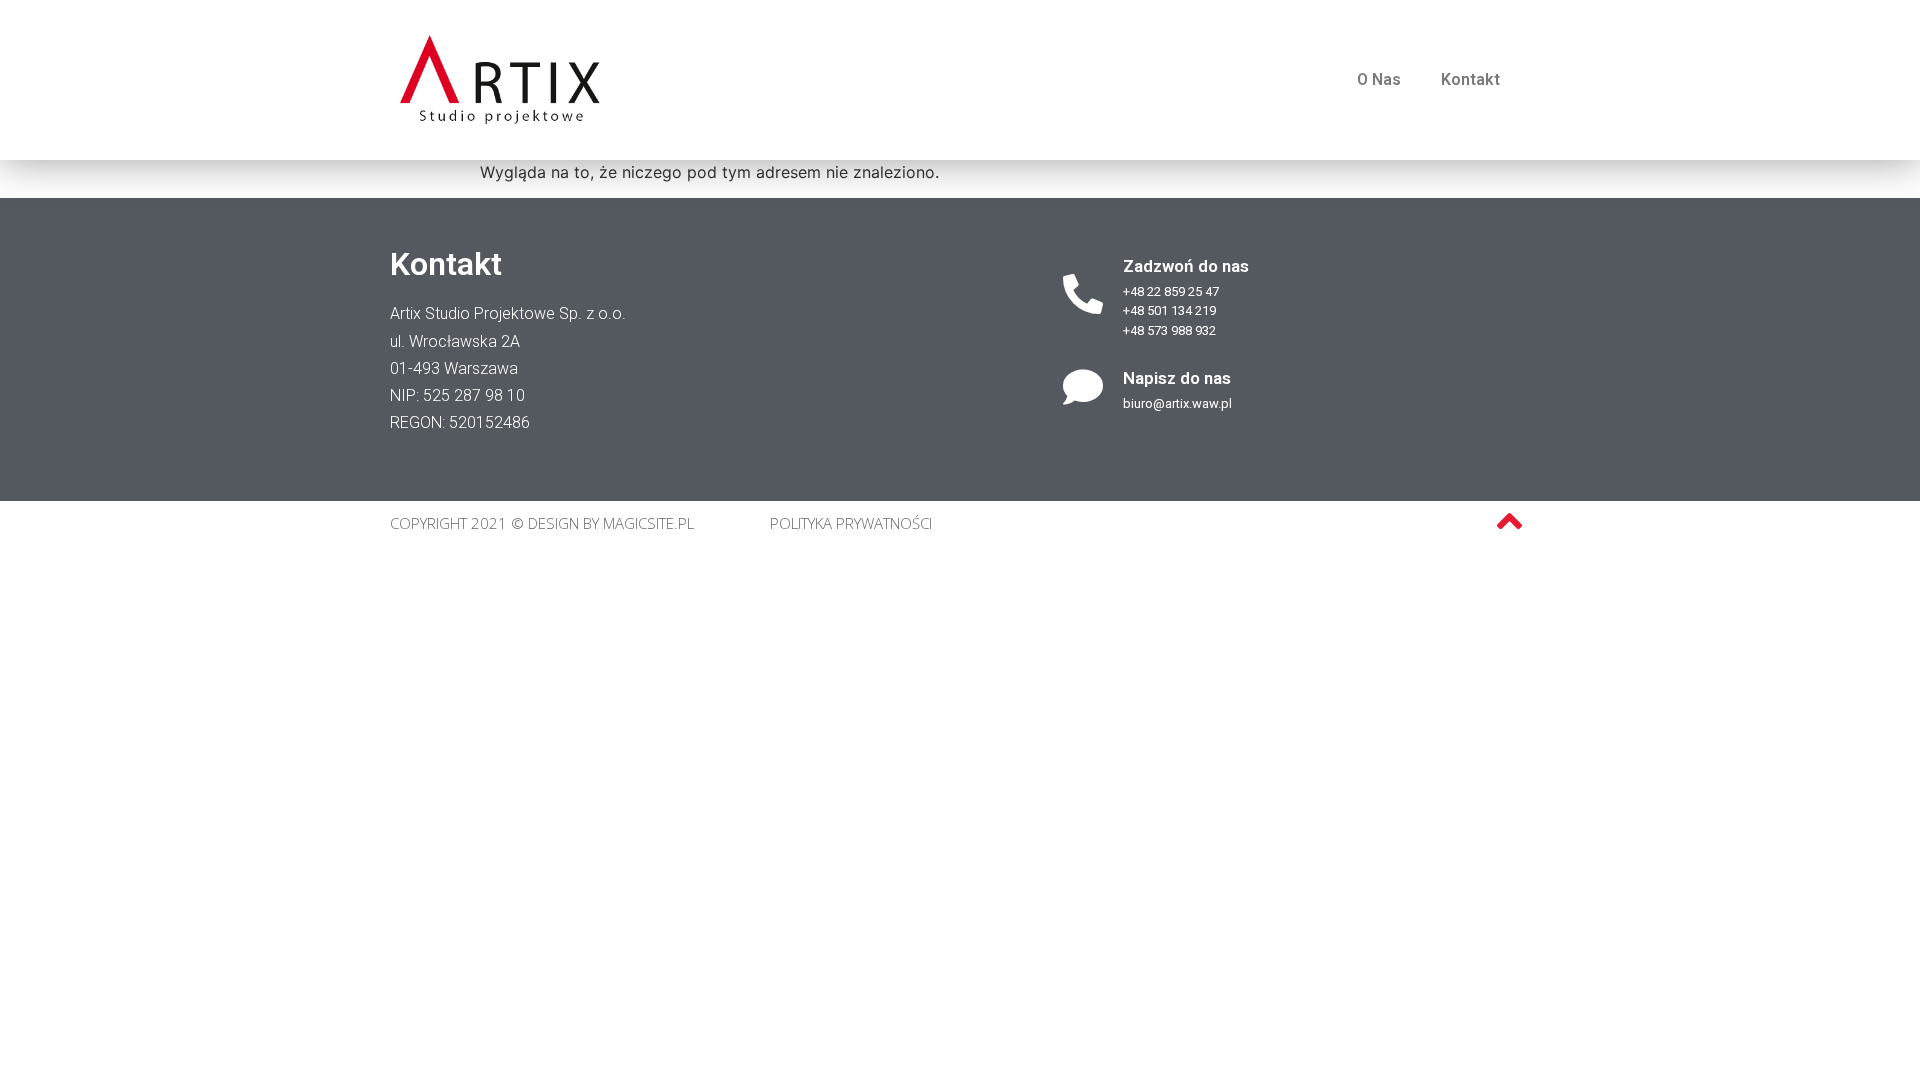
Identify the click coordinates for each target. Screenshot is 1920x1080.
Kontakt (1470, 79)
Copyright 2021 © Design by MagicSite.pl (542, 523)
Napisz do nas (1177, 378)
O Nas (1379, 79)
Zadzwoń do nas (1186, 266)
